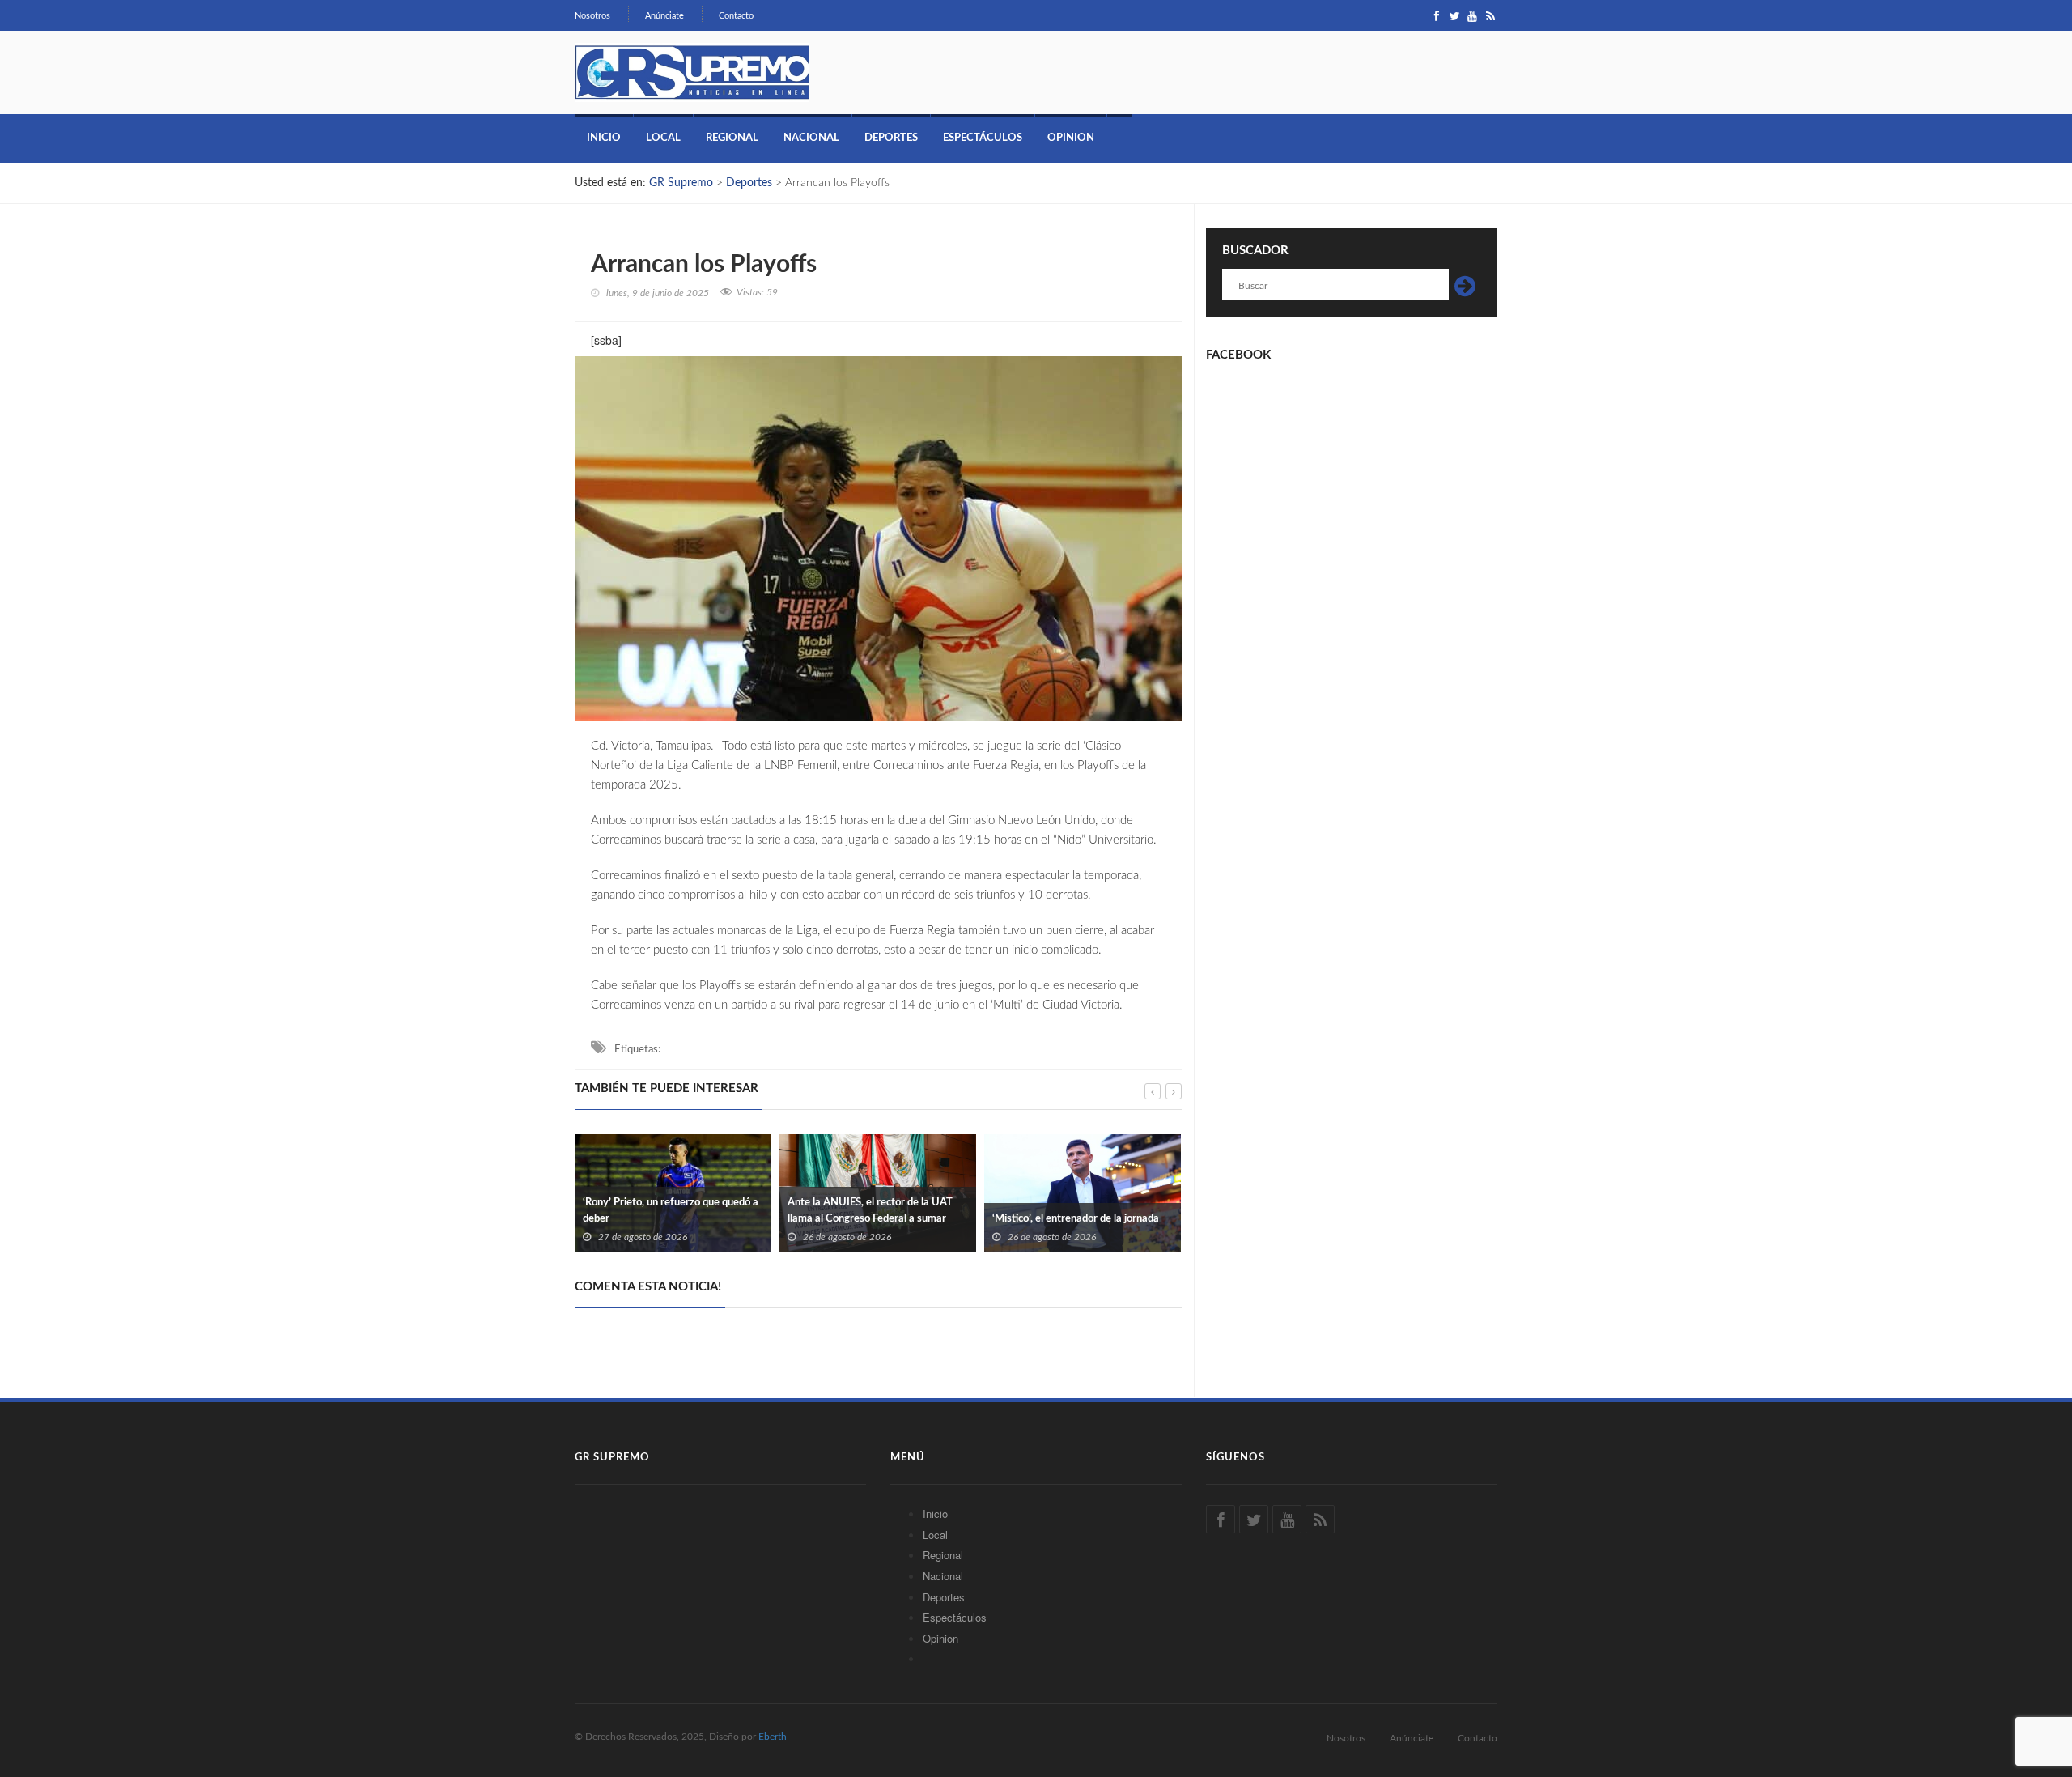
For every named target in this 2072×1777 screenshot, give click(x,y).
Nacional (811, 138)
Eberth (773, 1737)
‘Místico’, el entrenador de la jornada (1076, 1219)
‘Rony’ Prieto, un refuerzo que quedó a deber (671, 1211)
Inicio (604, 138)
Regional (732, 138)
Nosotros (592, 16)
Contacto (736, 16)
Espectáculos (983, 138)
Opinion (1071, 138)
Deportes (891, 138)
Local (663, 138)
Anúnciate (664, 16)
